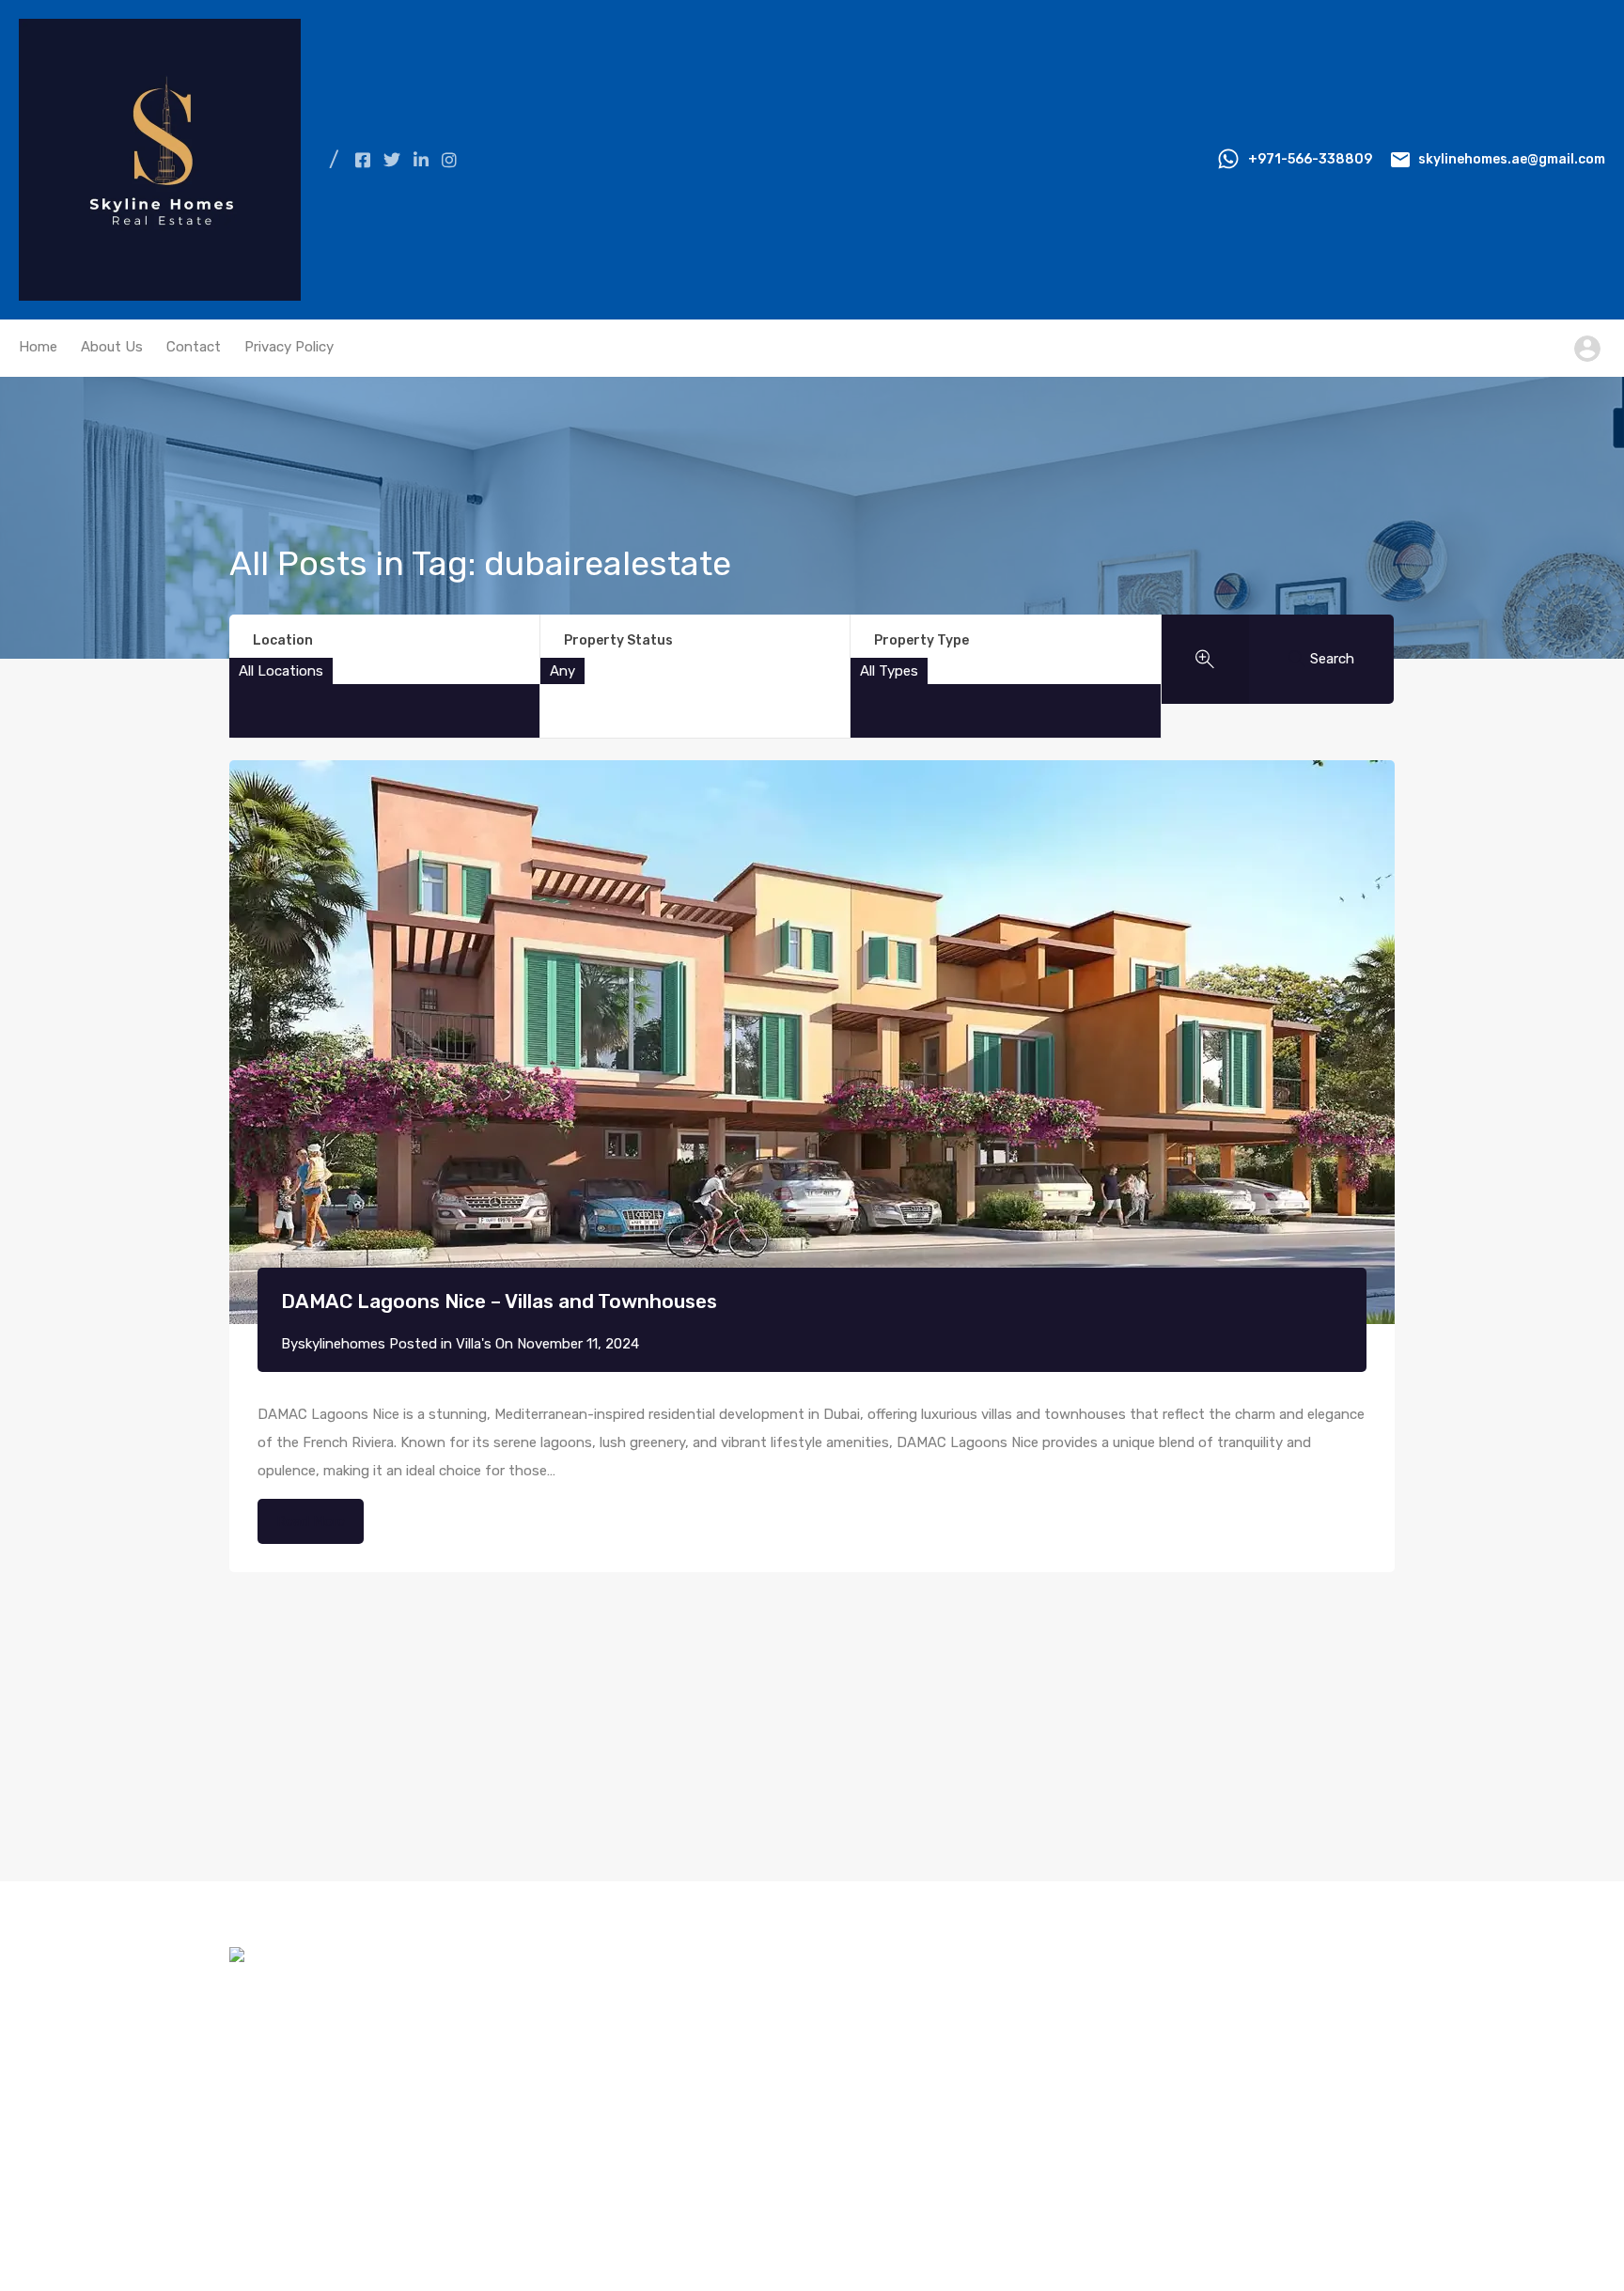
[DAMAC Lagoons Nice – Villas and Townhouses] (812, 1042)
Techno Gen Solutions (1323, 2221)
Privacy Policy (289, 347)
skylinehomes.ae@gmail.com (1512, 159)
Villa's (474, 1344)
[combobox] (281, 671)
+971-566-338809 (1310, 159)
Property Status (618, 640)
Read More (311, 1521)
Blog (256, 2060)
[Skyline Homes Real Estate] (160, 292)
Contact (194, 347)
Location (283, 640)
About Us (112, 347)
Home (38, 347)
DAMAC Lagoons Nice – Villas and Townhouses (499, 1301)
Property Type (921, 640)
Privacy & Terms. (526, 2221)
